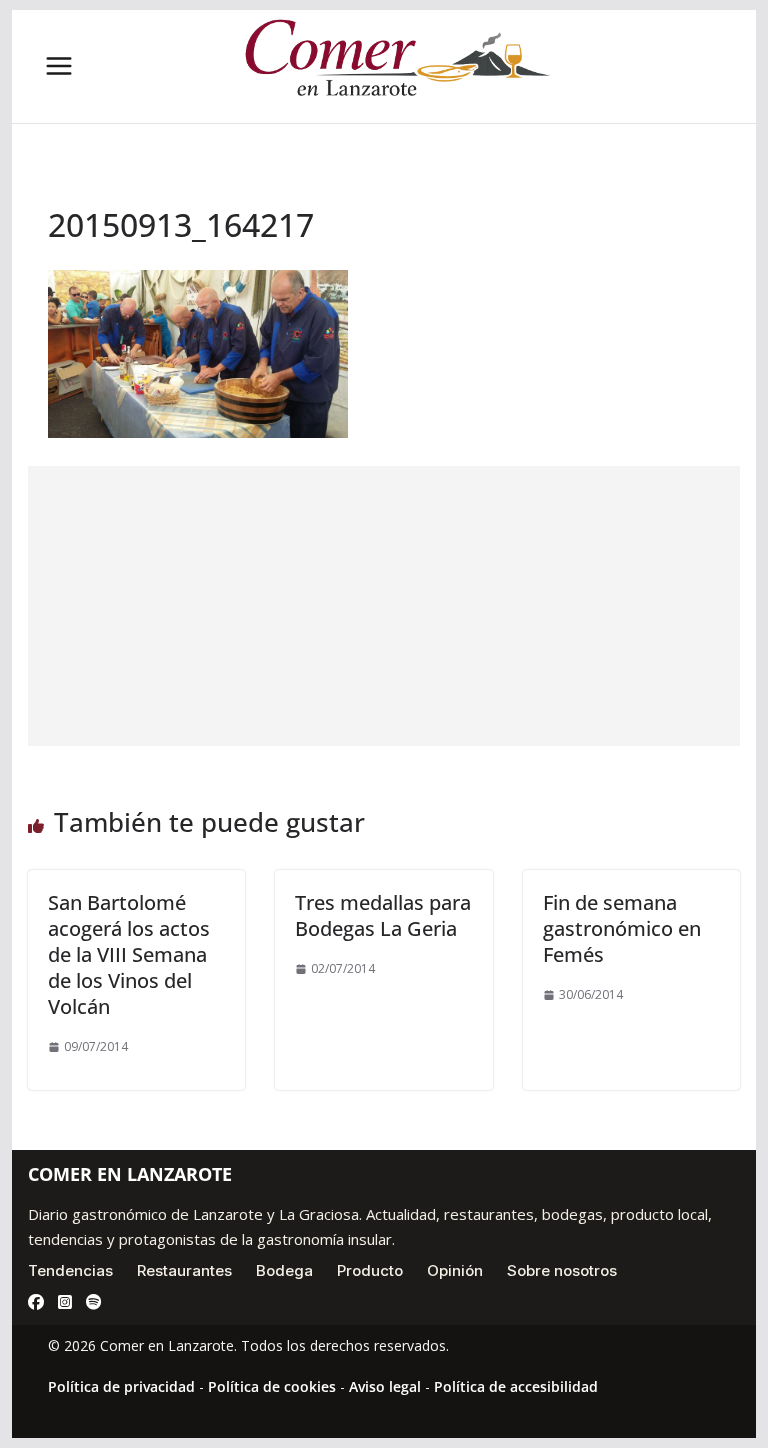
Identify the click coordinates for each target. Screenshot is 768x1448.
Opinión (455, 1270)
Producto (370, 1270)
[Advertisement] (384, 606)
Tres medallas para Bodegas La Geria (383, 915)
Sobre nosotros (562, 1270)
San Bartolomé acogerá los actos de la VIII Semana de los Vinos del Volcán (129, 954)
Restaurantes (184, 1270)
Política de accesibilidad (516, 1386)
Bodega (284, 1270)
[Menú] (59, 66)
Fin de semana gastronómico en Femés (622, 928)
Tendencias (70, 1270)
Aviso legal (385, 1386)
